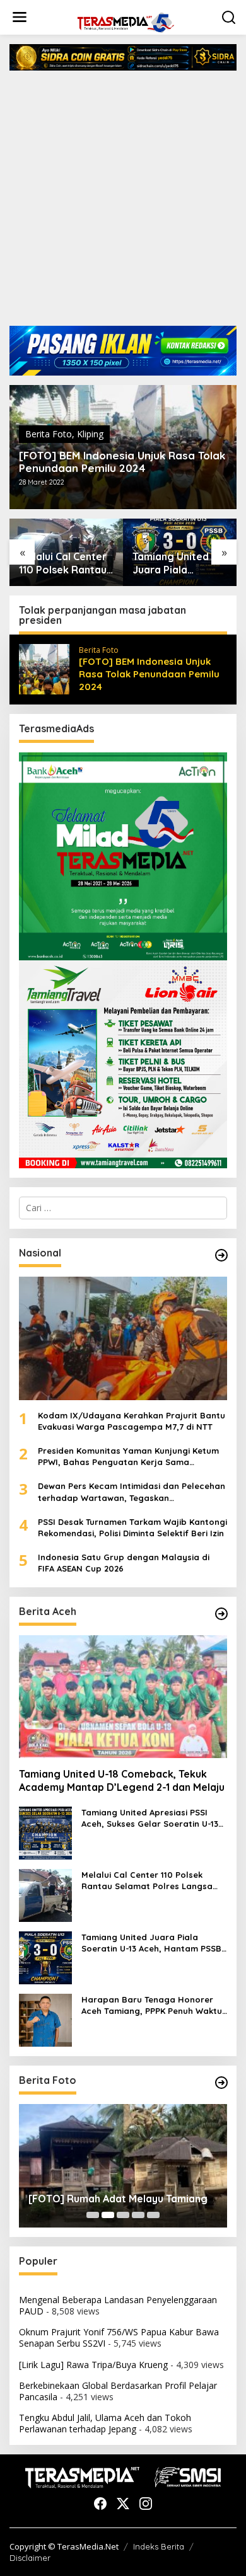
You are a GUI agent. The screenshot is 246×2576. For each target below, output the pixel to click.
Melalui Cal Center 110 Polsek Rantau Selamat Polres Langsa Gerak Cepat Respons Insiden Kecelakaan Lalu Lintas (66, 563)
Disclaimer (30, 2558)
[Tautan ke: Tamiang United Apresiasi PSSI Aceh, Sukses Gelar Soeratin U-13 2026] (45, 1832)
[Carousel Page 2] (108, 2215)
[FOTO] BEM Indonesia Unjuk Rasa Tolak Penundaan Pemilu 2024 (122, 462)
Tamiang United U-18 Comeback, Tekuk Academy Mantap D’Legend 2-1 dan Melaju (122, 1780)
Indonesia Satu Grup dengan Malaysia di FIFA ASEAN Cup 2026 (124, 1563)
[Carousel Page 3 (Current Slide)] (123, 2215)
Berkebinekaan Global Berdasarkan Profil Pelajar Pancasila (118, 2391)
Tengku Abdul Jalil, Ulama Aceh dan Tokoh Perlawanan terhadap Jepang (105, 2423)
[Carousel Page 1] (93, 2215)
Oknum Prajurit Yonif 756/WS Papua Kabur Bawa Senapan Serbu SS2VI (119, 2337)
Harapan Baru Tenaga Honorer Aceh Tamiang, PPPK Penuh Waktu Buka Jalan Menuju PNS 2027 (152, 2005)
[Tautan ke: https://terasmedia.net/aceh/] (221, 1614)
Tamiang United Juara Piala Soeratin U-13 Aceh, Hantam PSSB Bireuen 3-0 (180, 563)
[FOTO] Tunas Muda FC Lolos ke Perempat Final (105, 2192)
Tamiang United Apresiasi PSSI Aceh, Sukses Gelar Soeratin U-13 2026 (150, 1818)
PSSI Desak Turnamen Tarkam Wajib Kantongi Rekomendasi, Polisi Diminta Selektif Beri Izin (132, 1527)
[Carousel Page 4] (138, 2215)
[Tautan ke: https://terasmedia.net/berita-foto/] (221, 2083)
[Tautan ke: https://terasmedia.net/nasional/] (221, 1255)
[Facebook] (100, 2504)
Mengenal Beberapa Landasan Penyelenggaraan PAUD (118, 2305)
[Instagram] (146, 2504)
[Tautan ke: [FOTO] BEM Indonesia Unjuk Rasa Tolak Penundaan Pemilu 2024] (44, 668)
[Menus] (20, 17)
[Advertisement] (123, 203)
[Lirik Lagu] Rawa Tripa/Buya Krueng (93, 2365)
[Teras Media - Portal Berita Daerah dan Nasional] (126, 21)
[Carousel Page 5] (153, 2215)
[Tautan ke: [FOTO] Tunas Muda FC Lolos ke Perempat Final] (123, 2166)
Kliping (90, 434)
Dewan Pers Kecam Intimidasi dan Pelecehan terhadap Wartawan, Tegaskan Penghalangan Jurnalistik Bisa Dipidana (132, 1492)
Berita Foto (49, 434)
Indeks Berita (159, 2546)
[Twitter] (123, 2504)
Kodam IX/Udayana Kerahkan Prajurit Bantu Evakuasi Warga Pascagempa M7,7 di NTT (132, 1421)
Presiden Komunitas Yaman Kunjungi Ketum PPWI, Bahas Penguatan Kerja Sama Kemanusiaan (128, 1457)
